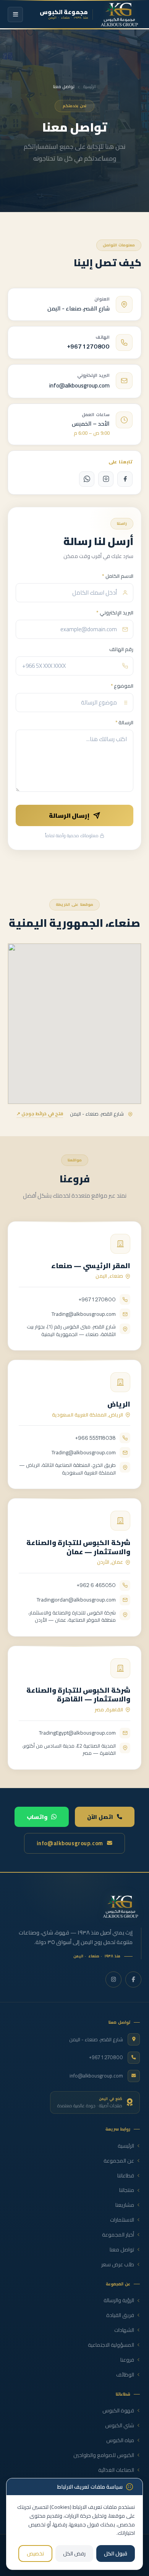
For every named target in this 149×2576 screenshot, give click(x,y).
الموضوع (122, 686)
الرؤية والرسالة (119, 2300)
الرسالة (124, 723)
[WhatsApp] (87, 479)
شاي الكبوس (120, 2426)
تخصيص (35, 2553)
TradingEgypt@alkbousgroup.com (77, 1733)
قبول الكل (116, 2553)
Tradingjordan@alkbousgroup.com (76, 1600)
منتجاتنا (127, 2190)
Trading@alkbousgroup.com (84, 1314)
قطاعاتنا (126, 2176)
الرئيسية (90, 87)
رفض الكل (74, 2553)
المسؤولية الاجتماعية (111, 2345)
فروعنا (127, 2360)
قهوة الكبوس (118, 2411)
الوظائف (125, 2375)
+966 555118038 (96, 1438)
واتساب (37, 1817)
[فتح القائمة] (15, 14)
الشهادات (124, 2330)
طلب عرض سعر (118, 2265)
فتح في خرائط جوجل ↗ (40, 1114)
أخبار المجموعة (118, 2235)
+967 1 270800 (88, 347)
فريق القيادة (120, 2315)
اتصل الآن (100, 1817)
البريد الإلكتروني (115, 613)
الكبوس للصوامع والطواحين (104, 2455)
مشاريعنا (125, 2205)
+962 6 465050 (96, 1585)
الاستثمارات (122, 2220)
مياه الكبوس (120, 2440)
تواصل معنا (122, 2250)
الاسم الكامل (118, 576)
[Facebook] (125, 479)
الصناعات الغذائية (116, 2470)
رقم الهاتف (121, 650)
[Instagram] (106, 479)
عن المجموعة (119, 2161)
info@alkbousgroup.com (79, 385)
